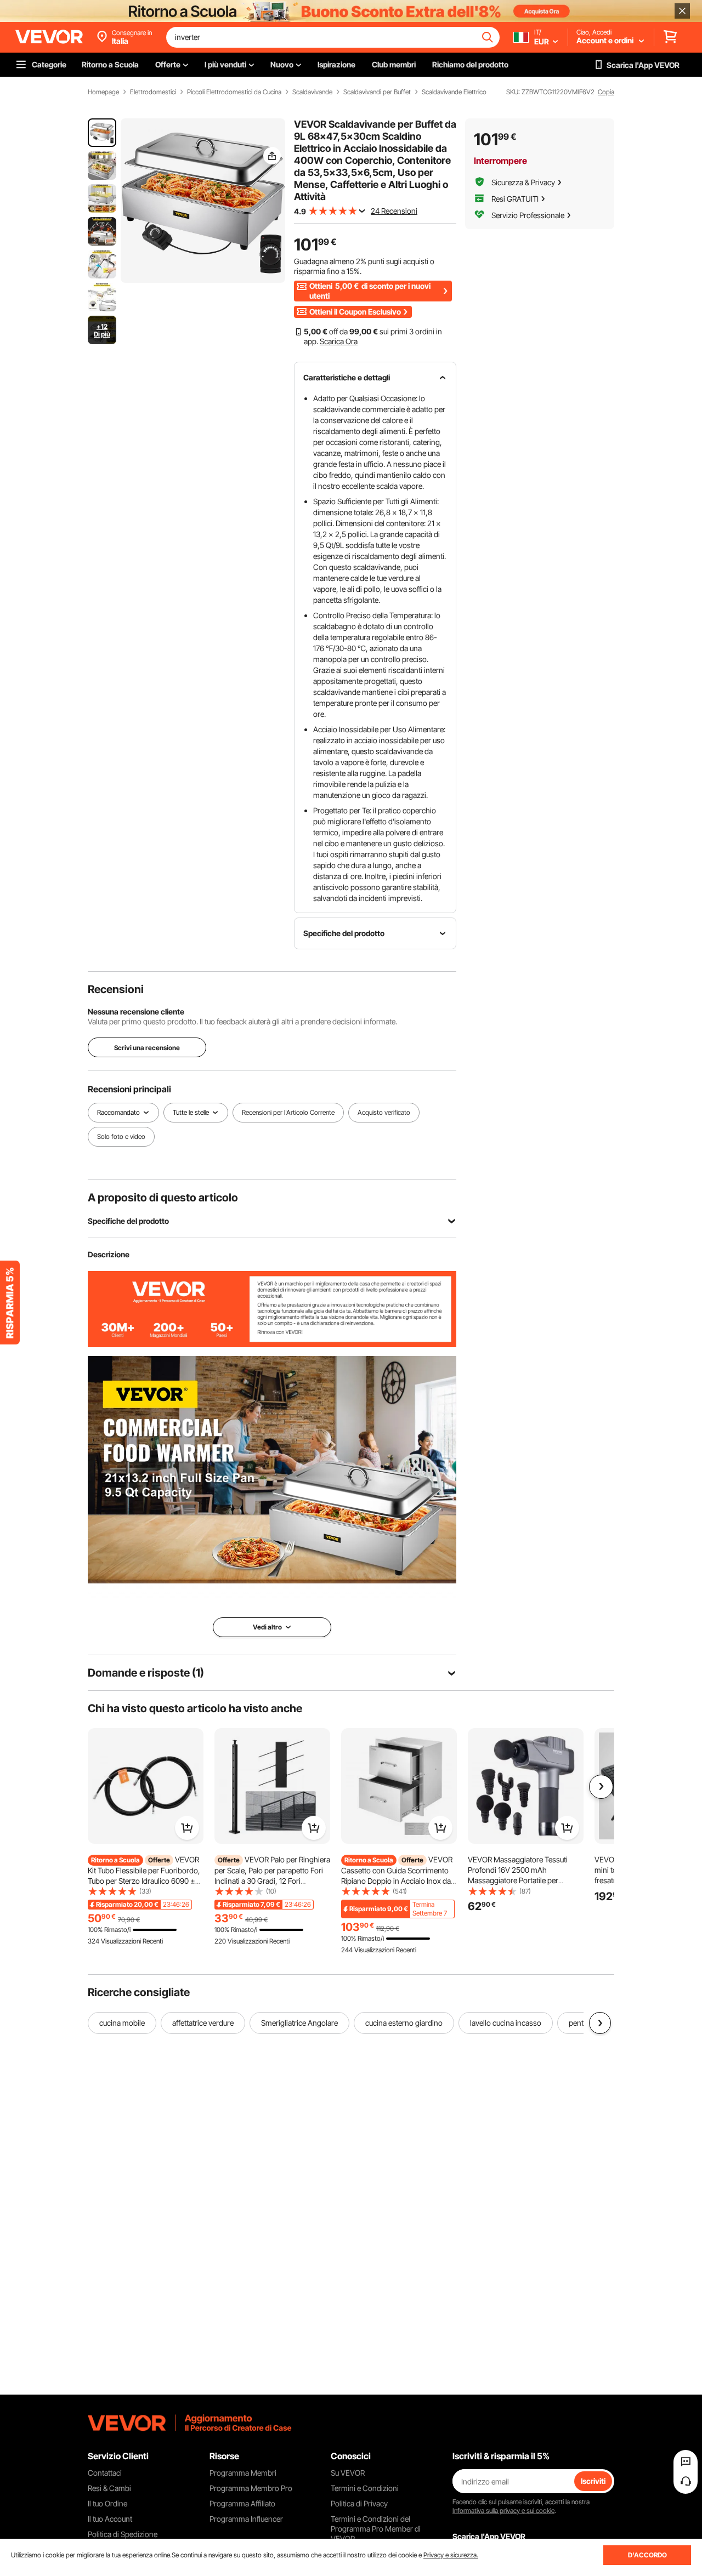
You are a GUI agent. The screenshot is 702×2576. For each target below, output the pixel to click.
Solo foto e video (121, 1136)
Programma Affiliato (242, 2503)
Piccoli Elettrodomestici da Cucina (234, 92)
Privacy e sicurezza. (451, 2555)
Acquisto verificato (384, 1112)
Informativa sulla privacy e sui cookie (503, 2511)
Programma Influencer (246, 2519)
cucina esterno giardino (404, 2023)
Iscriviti (593, 2481)
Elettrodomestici (153, 92)
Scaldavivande (312, 92)
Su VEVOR (348, 2473)
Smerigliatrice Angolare (299, 2023)
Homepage (103, 92)
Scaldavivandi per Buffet (377, 92)
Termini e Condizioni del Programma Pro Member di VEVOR (376, 2529)
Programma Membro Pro (251, 2488)
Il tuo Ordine (107, 2503)
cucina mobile (122, 2023)
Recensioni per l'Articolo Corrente (288, 1112)
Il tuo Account (110, 2519)
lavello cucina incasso (506, 2023)
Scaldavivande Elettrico (454, 92)
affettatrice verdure (203, 2023)
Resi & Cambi (109, 2488)
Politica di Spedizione (123, 2534)
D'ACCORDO (647, 2555)
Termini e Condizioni (365, 2488)
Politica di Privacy (359, 2503)
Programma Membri (243, 2473)
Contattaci (105, 2473)
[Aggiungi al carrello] (187, 1828)
